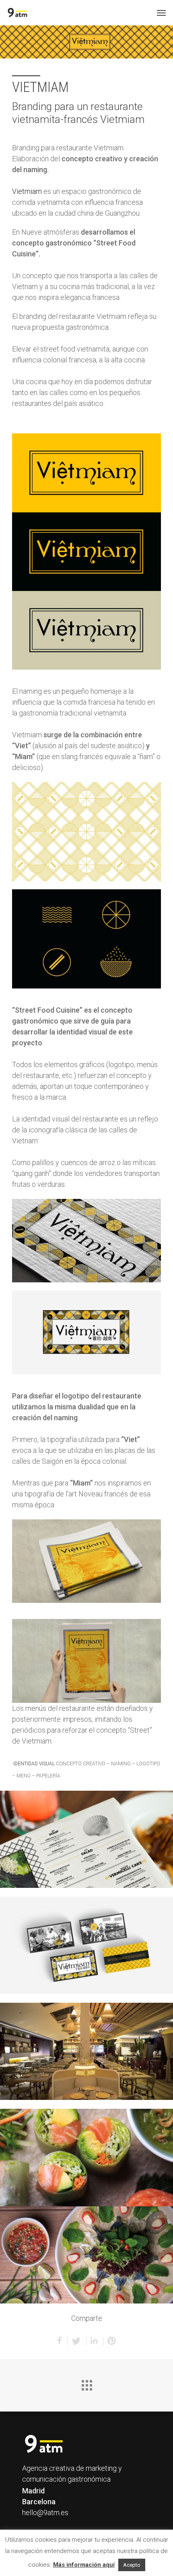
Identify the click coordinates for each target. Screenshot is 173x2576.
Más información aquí (84, 2565)
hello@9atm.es (45, 2513)
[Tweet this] (77, 2341)
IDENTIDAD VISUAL (34, 1764)
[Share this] (60, 2341)
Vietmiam (27, 191)
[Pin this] (112, 2341)
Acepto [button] (132, 2565)
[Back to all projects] (86, 2383)
